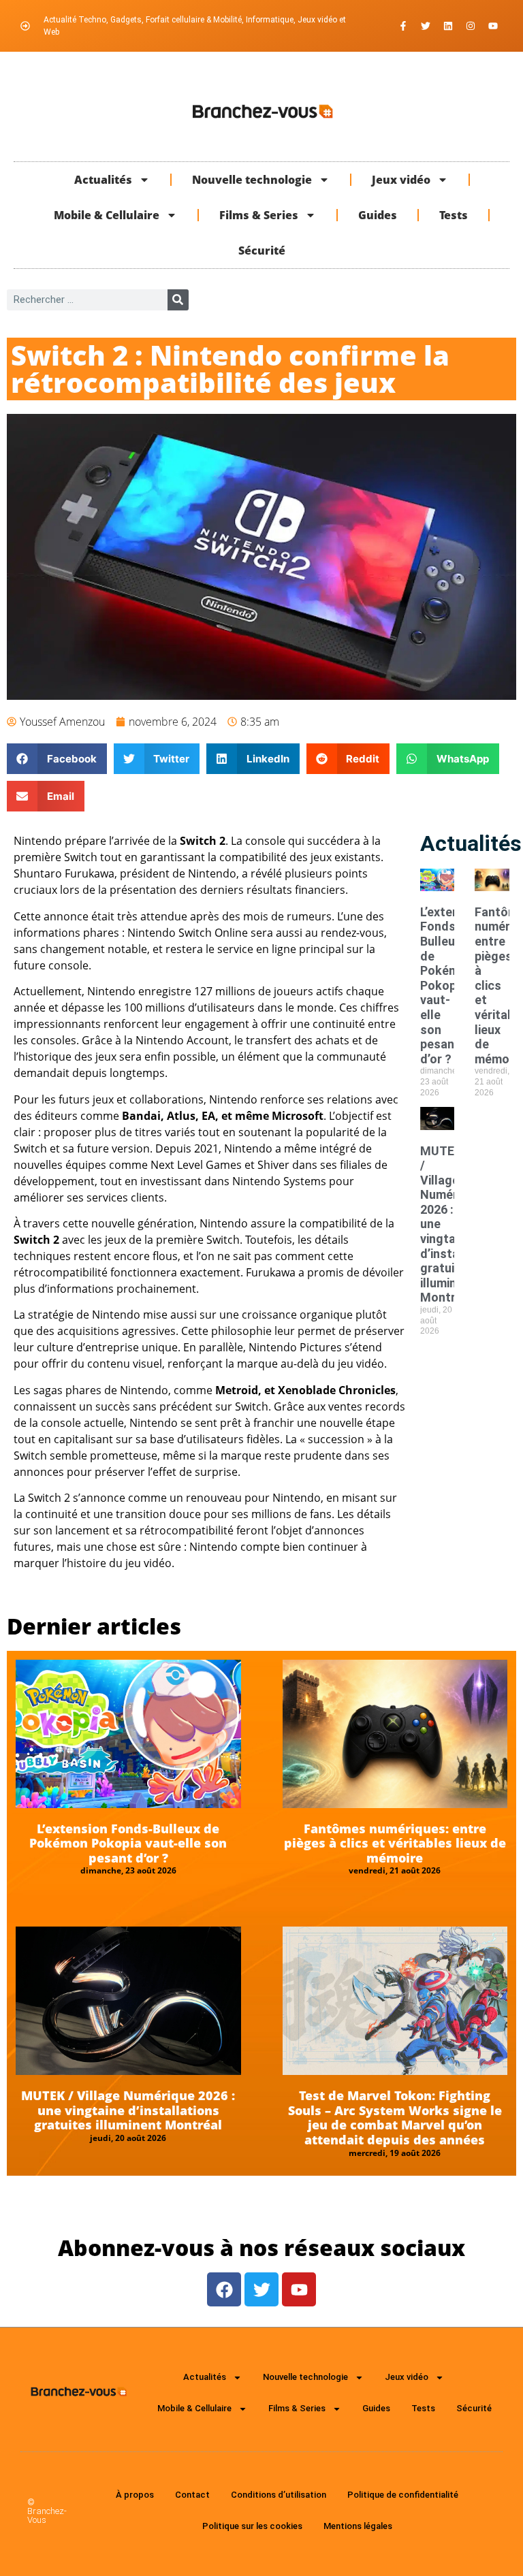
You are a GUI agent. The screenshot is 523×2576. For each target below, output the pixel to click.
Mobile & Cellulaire (107, 215)
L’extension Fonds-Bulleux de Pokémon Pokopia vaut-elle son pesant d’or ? (451, 985)
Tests (454, 215)
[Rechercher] (178, 300)
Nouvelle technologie (252, 180)
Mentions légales (358, 2526)
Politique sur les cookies (252, 2526)
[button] (57, 759)
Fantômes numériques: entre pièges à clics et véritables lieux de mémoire (395, 1843)
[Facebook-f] (403, 26)
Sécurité (262, 251)
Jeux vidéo (401, 180)
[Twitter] (426, 26)
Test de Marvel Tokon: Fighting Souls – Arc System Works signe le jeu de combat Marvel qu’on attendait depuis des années (395, 2118)
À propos (135, 2495)
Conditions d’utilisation (279, 2495)
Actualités (103, 180)
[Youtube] (493, 26)
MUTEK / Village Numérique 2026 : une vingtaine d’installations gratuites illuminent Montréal (128, 2110)
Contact (192, 2495)
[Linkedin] (448, 26)
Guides (378, 215)
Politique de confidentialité (403, 2495)
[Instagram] (471, 26)
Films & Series (259, 215)
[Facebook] (224, 2289)
